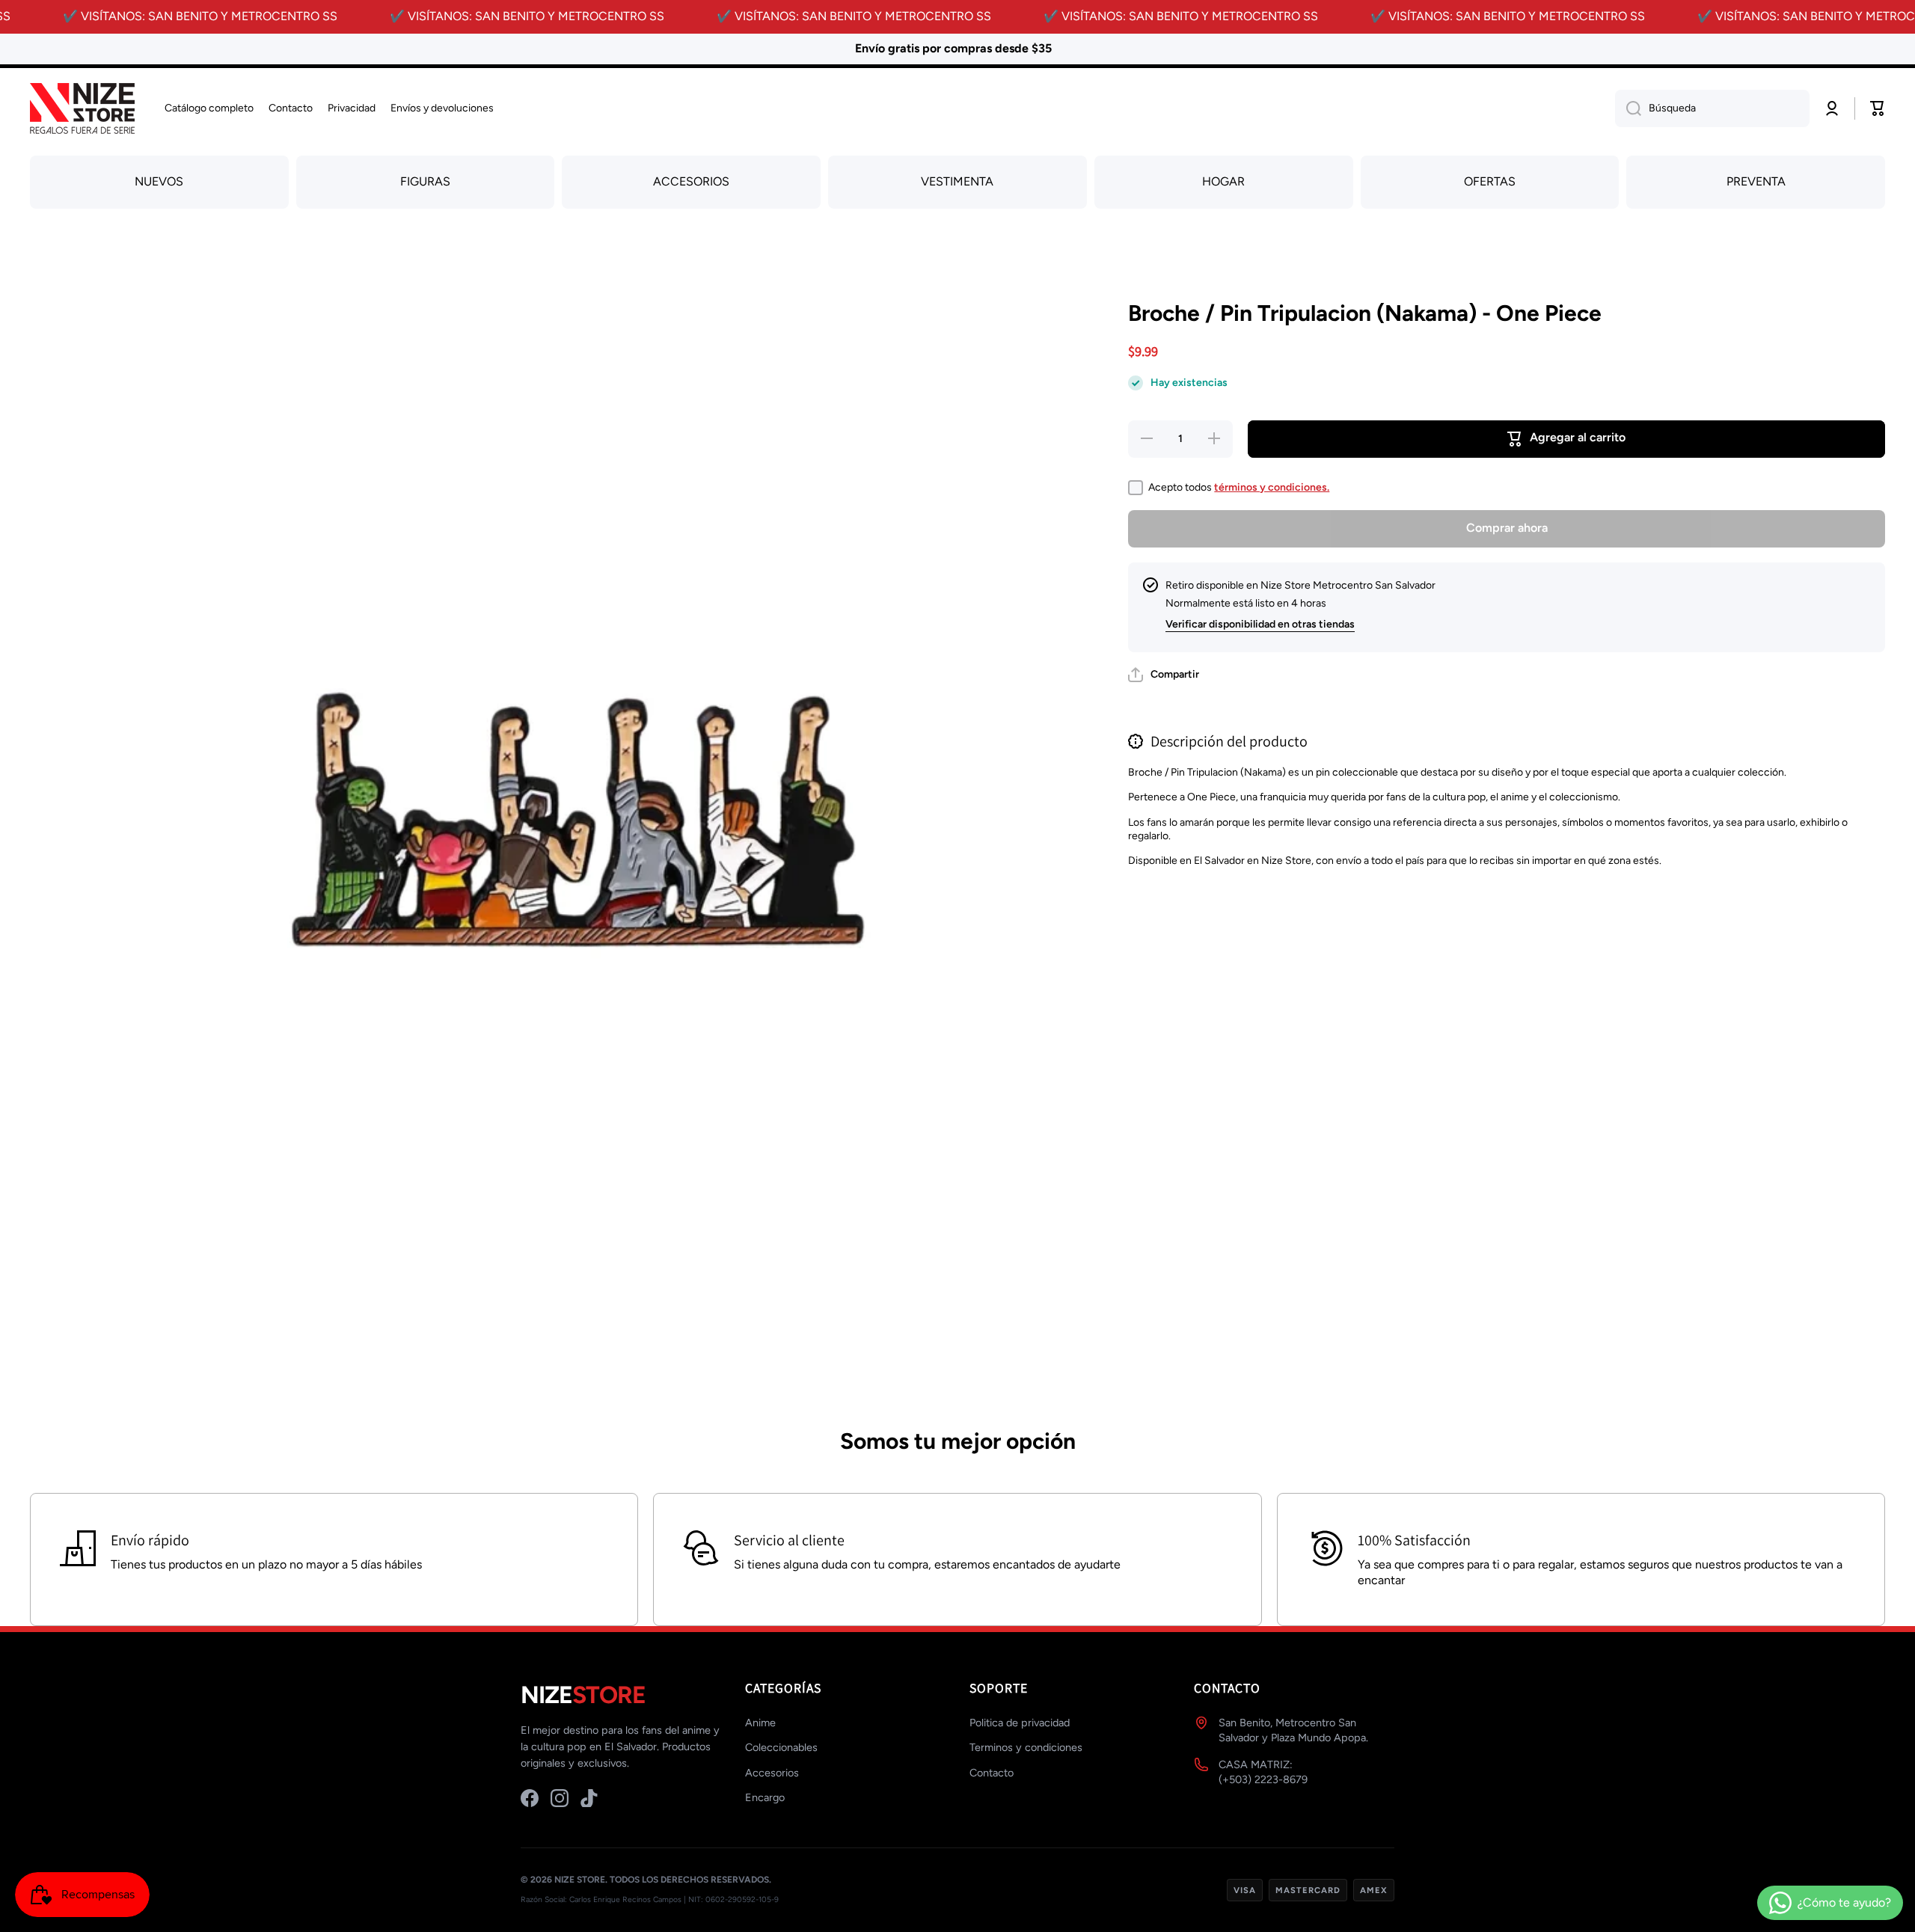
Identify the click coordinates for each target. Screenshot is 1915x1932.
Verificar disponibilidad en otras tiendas (1260, 624)
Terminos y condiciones (1026, 1747)
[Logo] (82, 109)
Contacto (992, 1773)
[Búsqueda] (1628, 108)
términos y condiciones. (1272, 487)
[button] (1164, 675)
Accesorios (772, 1773)
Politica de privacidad (1020, 1723)
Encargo (765, 1797)
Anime (760, 1723)
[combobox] (1712, 108)
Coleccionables (781, 1747)
